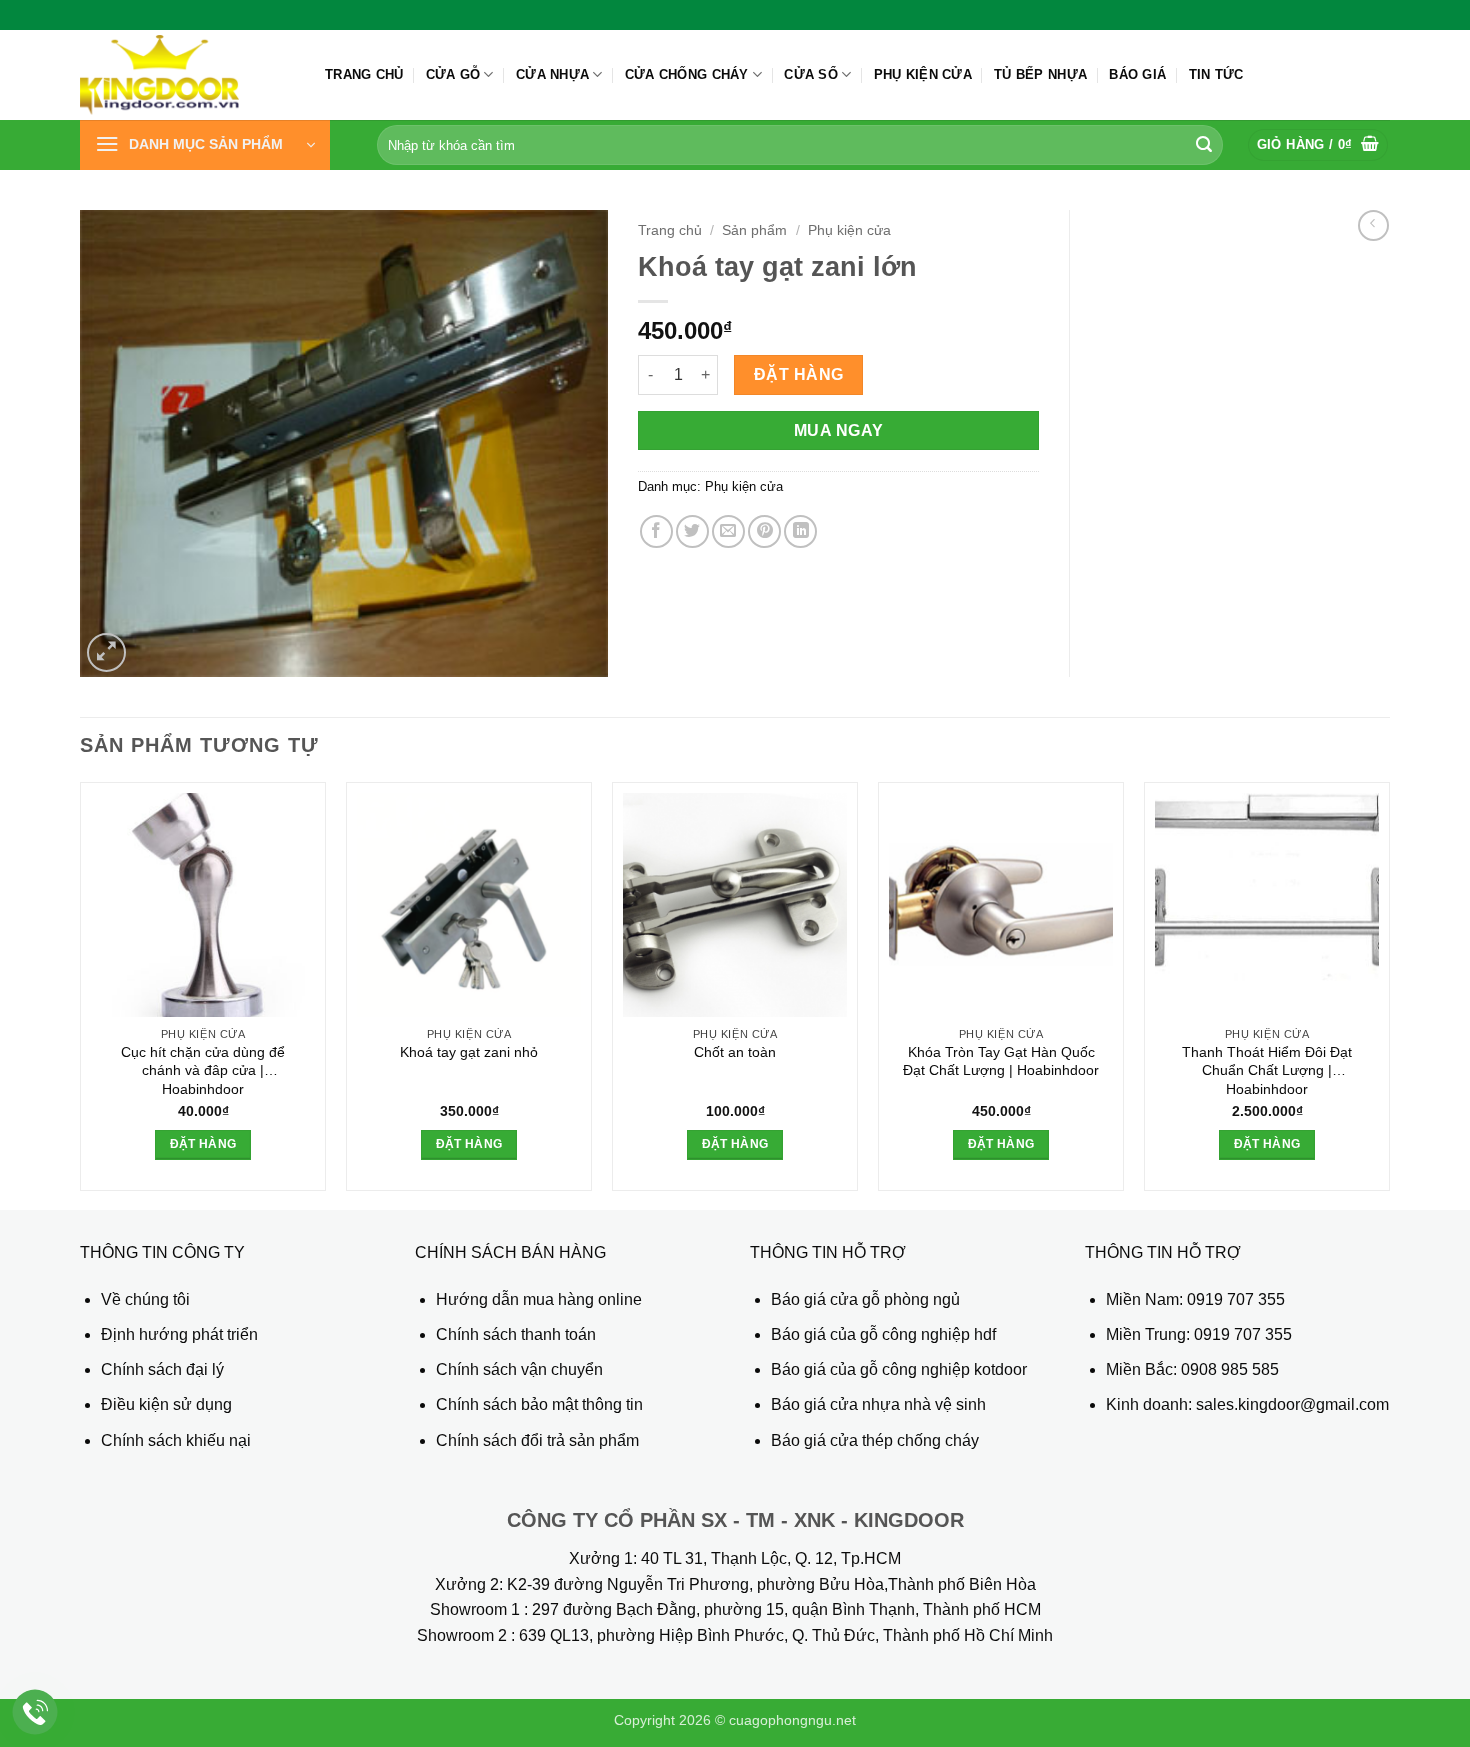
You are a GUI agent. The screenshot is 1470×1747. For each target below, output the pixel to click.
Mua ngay (839, 430)
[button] (205, 145)
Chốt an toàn (735, 1052)
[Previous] (81, 994)
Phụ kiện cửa (923, 74)
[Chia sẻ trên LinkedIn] (800, 531)
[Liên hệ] (35, 1712)
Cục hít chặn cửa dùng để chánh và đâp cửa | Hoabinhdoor (203, 1070)
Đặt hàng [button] (203, 1144)
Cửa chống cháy (687, 74)
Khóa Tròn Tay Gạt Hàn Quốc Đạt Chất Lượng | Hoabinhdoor (1001, 1061)
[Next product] (1373, 225)
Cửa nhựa (552, 74)
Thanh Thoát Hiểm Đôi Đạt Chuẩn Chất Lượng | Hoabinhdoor (1267, 1070)
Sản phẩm (754, 230)
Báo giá (1137, 74)
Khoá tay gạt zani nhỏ (469, 1052)
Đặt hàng (799, 374)
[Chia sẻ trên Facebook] (656, 531)
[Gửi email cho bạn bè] (728, 531)
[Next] (1389, 994)
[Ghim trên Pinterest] (764, 531)
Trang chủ (364, 74)
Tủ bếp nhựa (1040, 74)
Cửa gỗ (453, 74)
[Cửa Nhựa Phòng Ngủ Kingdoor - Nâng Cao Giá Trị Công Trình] (187, 75)
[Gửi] (1204, 145)
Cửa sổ (811, 74)
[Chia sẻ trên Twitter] (692, 531)
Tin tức (1216, 74)
